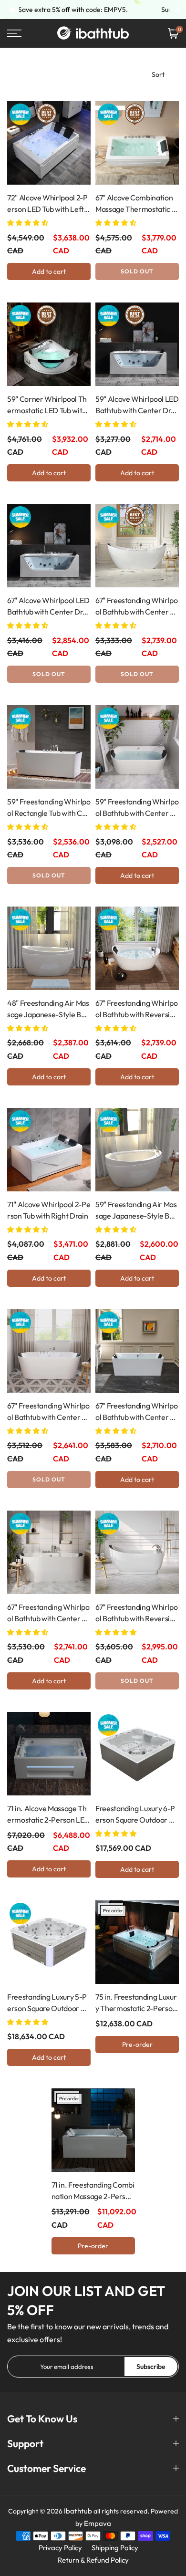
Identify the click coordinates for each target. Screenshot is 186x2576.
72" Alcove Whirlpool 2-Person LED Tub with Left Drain (47, 204)
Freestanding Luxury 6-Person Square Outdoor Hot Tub (137, 1815)
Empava (98, 2523)
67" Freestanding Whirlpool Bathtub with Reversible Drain (137, 1009)
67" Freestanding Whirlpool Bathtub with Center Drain (137, 606)
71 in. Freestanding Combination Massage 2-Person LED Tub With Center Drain (93, 2191)
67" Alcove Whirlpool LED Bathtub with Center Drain (48, 606)
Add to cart (49, 271)
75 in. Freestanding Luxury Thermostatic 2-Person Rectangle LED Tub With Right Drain (136, 2003)
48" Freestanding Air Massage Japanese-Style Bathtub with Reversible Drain (48, 1009)
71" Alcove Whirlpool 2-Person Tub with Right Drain (49, 1210)
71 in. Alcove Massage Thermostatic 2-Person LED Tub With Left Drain (48, 1815)
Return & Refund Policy (93, 2560)
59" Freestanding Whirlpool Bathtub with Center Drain (137, 808)
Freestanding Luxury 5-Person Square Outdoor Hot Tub (48, 2003)
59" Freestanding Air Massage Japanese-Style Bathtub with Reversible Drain (136, 1210)
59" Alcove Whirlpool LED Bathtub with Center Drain (137, 405)
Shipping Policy (115, 2548)
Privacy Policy (60, 2548)
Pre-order (137, 2044)
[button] (28, 223)
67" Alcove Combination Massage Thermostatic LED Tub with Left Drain (135, 204)
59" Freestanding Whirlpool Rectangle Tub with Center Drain (49, 808)
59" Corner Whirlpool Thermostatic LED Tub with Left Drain (47, 405)
